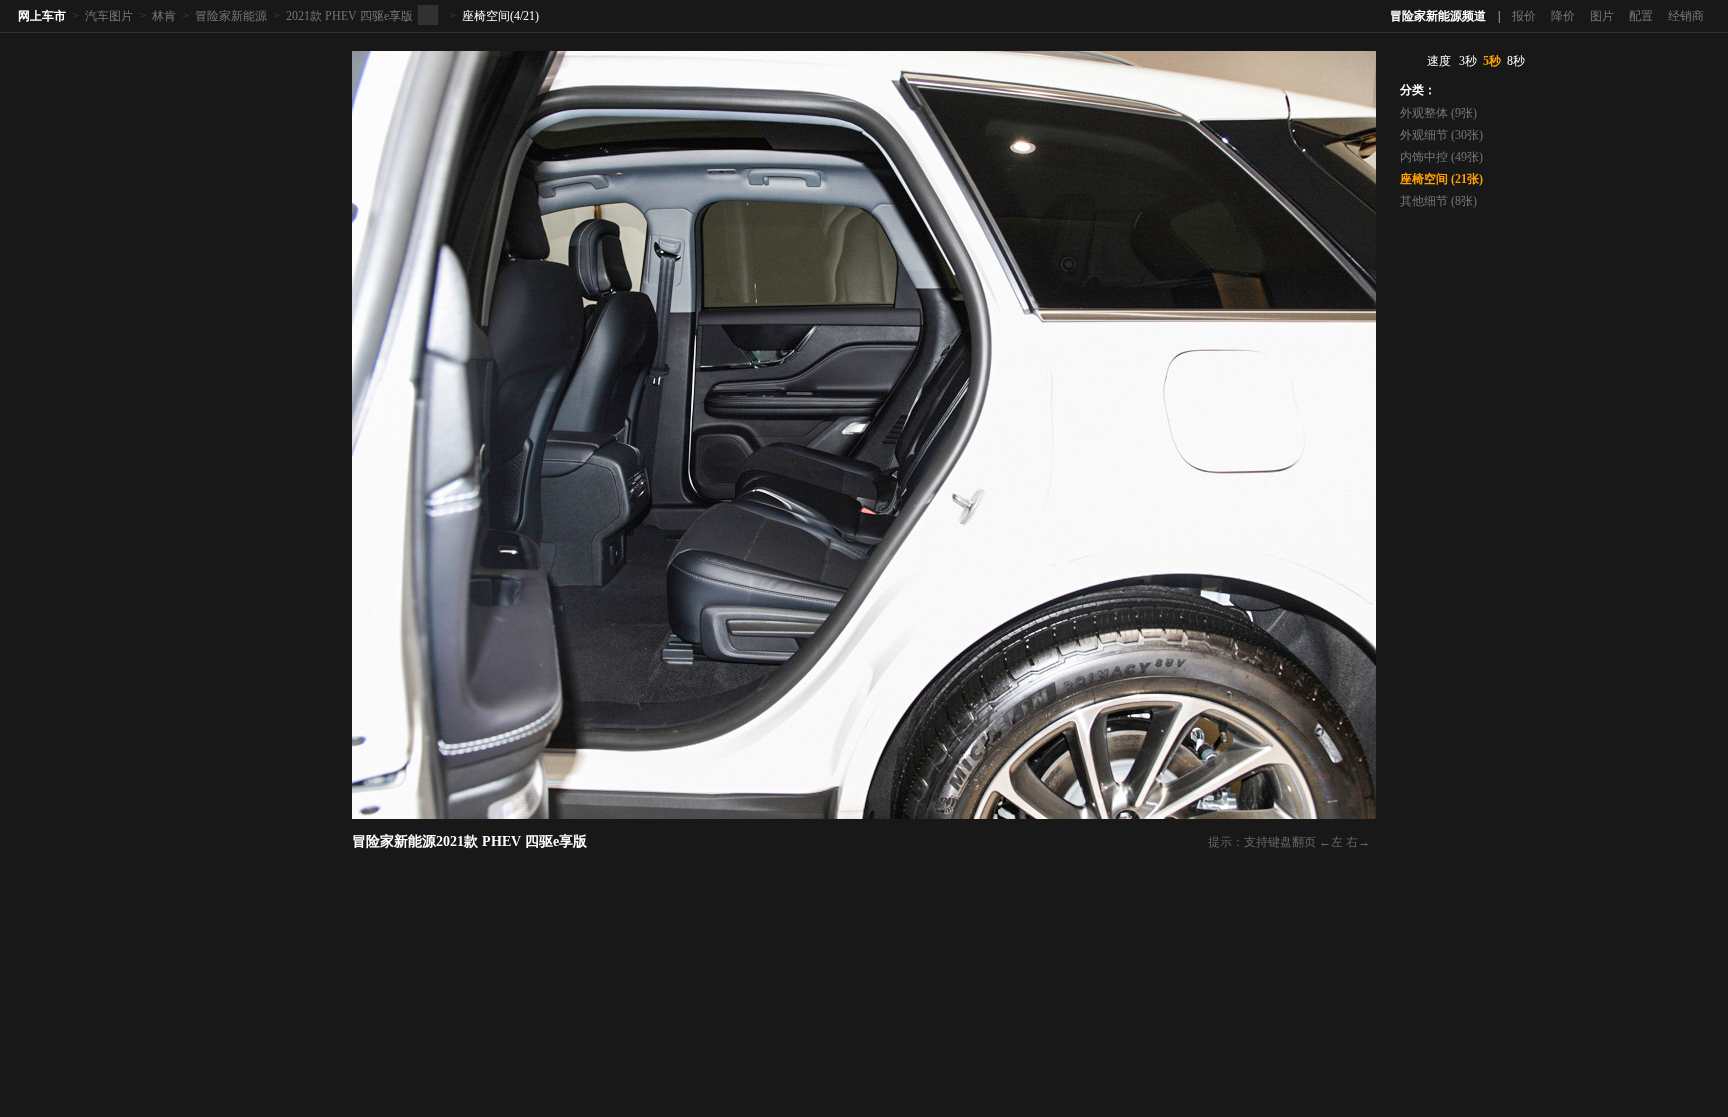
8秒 (1516, 61)
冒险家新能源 (231, 16)
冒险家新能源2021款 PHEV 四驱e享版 (469, 841)
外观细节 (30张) (1441, 135)
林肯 (164, 16)
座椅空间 (486, 16)
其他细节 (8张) (1438, 201)
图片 (1602, 16)
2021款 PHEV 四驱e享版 (349, 16)
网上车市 (42, 16)
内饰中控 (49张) (1441, 157)
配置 (1641, 16)
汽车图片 (109, 16)
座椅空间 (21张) (1441, 179)
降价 (1563, 16)
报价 (1524, 16)
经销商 (1686, 16)
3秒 (1468, 61)
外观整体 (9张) (1438, 113)
